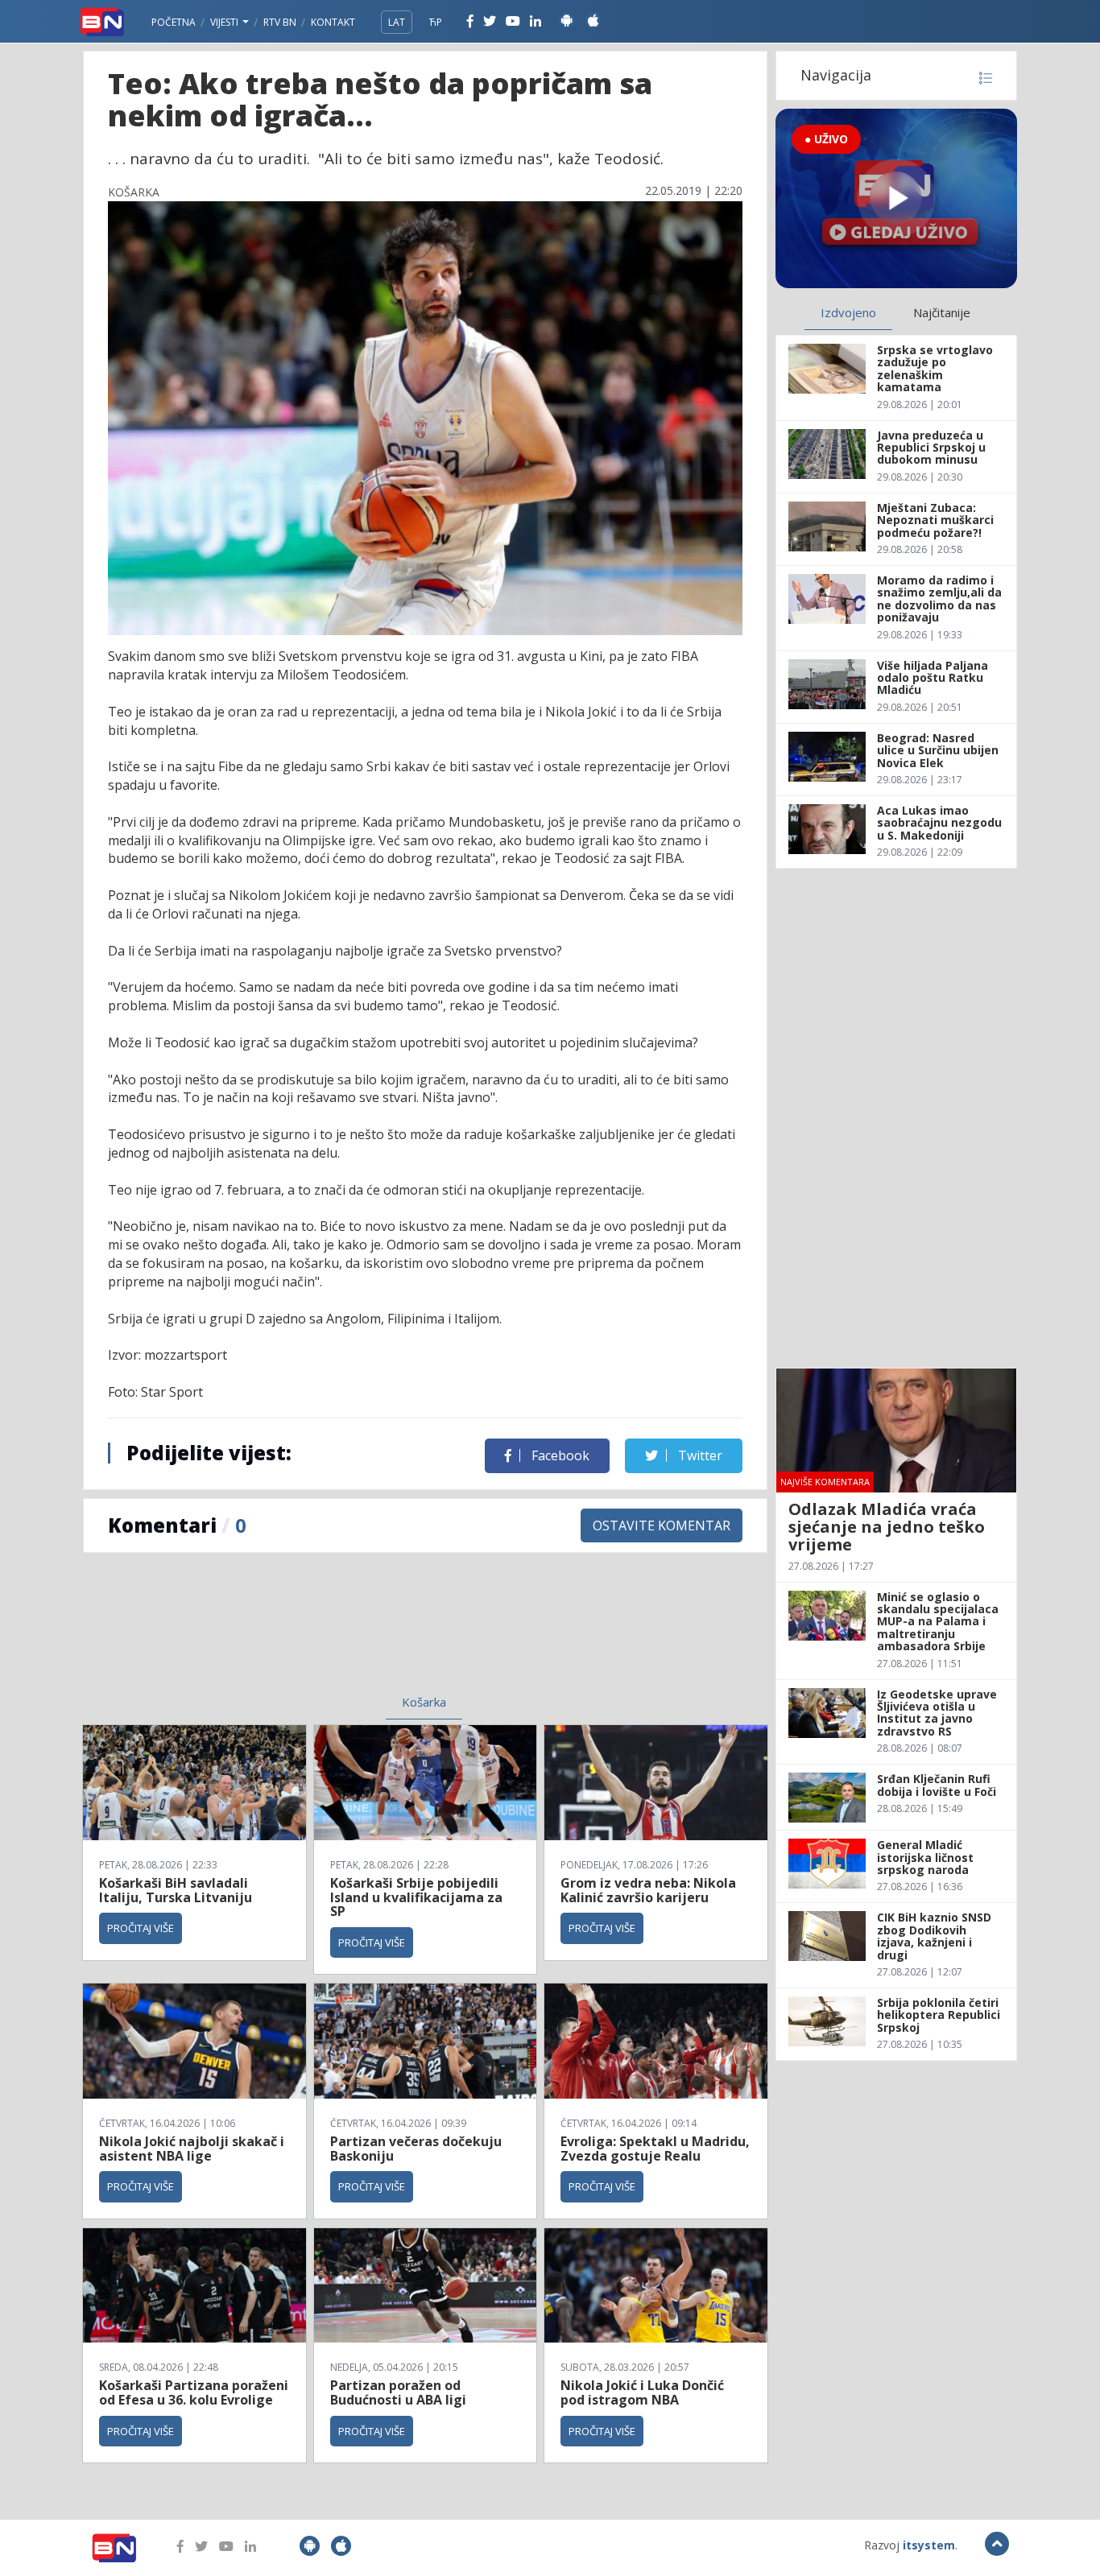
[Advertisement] (293, 1633)
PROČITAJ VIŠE (141, 1928)
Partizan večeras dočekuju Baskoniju (416, 2149)
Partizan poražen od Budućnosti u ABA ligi (398, 2392)
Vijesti (225, 22)
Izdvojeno (848, 312)
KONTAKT (333, 22)
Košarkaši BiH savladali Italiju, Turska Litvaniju (176, 1890)
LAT (397, 22)
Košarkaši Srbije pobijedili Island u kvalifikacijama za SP (416, 1897)
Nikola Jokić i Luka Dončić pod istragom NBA (642, 2392)
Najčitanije (942, 312)
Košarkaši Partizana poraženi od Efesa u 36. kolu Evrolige (194, 2392)
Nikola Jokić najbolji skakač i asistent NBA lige (192, 2149)
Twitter (699, 1455)
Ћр (436, 22)
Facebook (559, 1455)
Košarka (424, 1702)
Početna (174, 22)
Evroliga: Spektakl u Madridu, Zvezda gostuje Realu (655, 2149)
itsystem (929, 2545)
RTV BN (280, 22)
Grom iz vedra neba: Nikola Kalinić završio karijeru (648, 1890)
